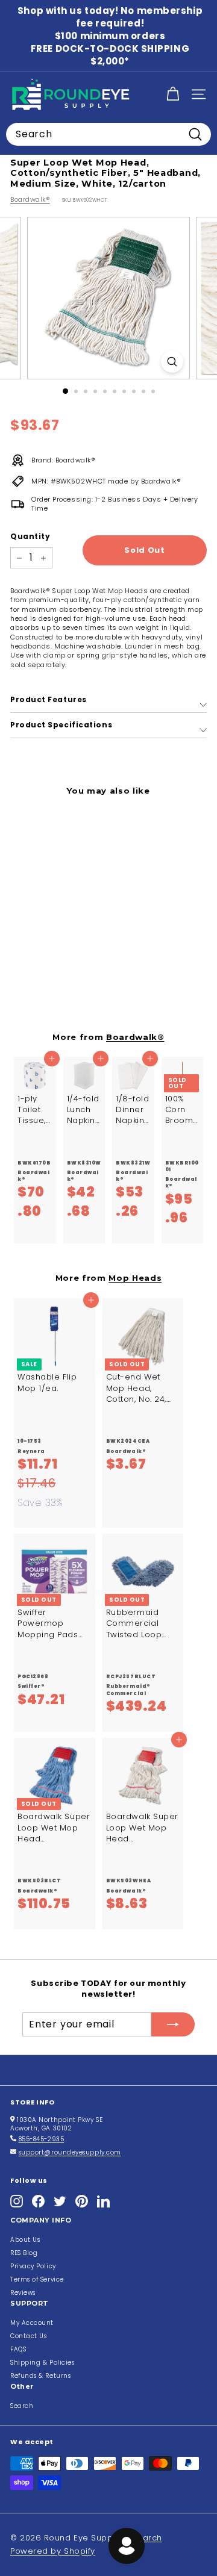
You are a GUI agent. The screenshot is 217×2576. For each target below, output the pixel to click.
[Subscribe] (173, 2024)
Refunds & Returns (40, 2376)
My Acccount (32, 2323)
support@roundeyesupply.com (70, 2152)
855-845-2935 (42, 2139)
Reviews (23, 2293)
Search (22, 2406)
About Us (25, 2240)
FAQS (18, 2349)
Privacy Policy (33, 2266)
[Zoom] (172, 362)
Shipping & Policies (42, 2363)
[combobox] (108, 134)
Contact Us (29, 2336)
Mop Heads (135, 1278)
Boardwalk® (30, 199)
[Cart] (173, 94)
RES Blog (24, 2253)
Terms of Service (37, 2279)
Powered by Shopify (53, 2551)
